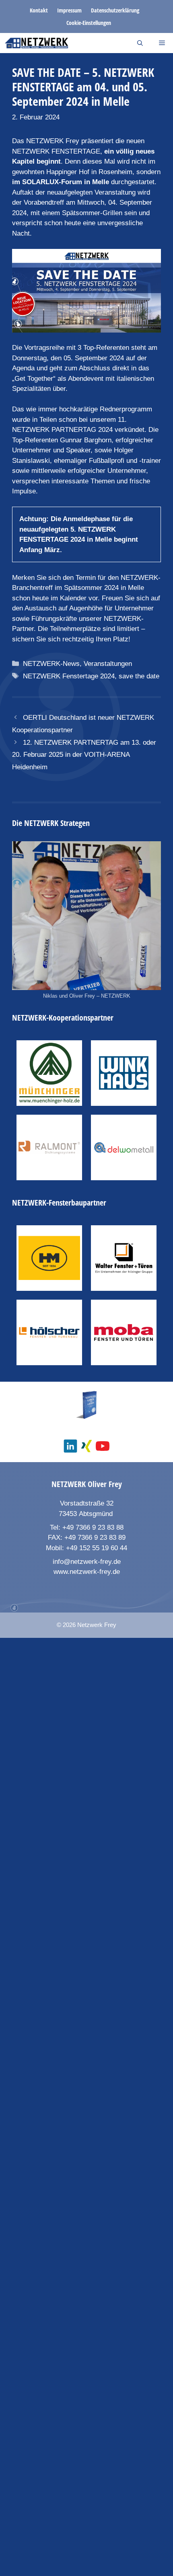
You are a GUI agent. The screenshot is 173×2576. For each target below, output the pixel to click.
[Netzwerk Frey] (36, 43)
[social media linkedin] (70, 1446)
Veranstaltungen (108, 664)
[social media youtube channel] (103, 1446)
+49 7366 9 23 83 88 (93, 1527)
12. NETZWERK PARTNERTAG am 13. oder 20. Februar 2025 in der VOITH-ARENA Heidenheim (84, 755)
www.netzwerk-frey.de (87, 1572)
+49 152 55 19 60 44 (97, 1548)
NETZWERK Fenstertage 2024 (69, 676)
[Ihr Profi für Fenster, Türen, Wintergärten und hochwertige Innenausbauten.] (49, 1332)
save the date (139, 676)
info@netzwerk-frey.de (87, 1562)
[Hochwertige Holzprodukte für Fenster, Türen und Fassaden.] (49, 1073)
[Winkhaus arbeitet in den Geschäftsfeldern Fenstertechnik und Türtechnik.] (124, 1073)
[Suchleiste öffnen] (140, 43)
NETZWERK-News (51, 664)
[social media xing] (86, 1446)
